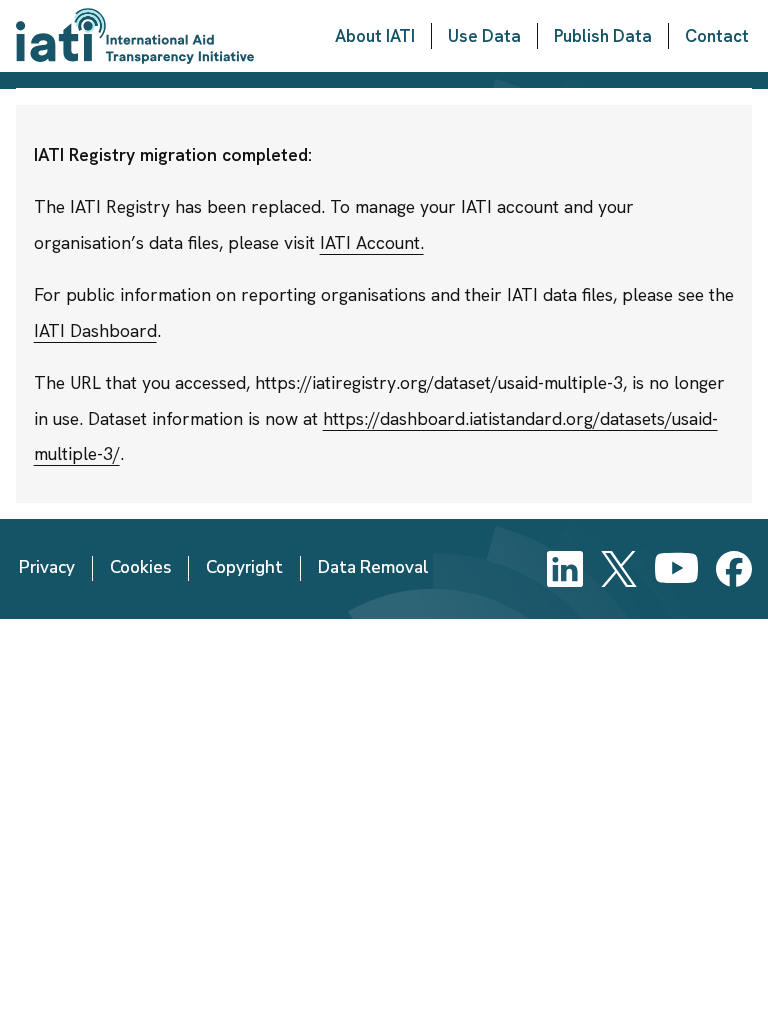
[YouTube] (676, 569)
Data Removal (373, 567)
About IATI (375, 36)
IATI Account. (372, 242)
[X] (619, 569)
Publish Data (603, 36)
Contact (717, 36)
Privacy (47, 567)
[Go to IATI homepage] (135, 36)
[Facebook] (734, 569)
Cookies (140, 567)
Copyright (244, 567)
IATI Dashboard (95, 330)
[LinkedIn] (565, 569)
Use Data (484, 36)
